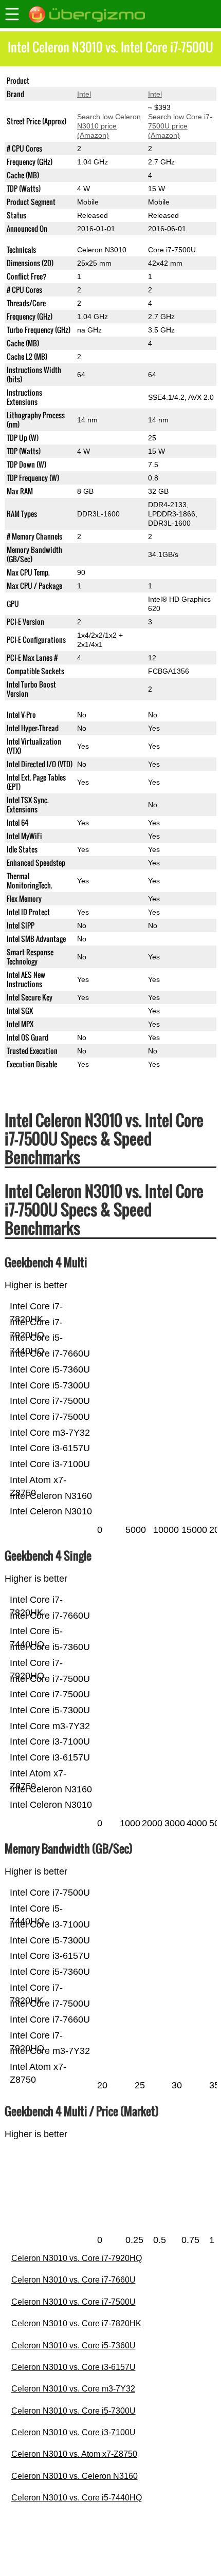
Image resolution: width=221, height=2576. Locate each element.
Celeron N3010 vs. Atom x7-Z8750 (74, 2454)
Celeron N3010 (102, 81)
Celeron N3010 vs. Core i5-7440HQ (77, 2498)
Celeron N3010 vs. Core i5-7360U (73, 2346)
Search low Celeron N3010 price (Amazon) (109, 126)
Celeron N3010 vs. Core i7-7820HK (76, 2323)
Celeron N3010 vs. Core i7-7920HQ (77, 2258)
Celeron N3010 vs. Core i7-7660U (73, 2280)
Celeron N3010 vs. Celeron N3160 (75, 2476)
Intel (84, 94)
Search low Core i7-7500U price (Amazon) (180, 126)
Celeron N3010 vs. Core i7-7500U (73, 2302)
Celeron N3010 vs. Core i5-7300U (73, 2411)
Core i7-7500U (172, 81)
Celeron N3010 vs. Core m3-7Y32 (73, 2389)
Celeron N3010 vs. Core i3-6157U (73, 2367)
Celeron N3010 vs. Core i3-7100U (73, 2432)
